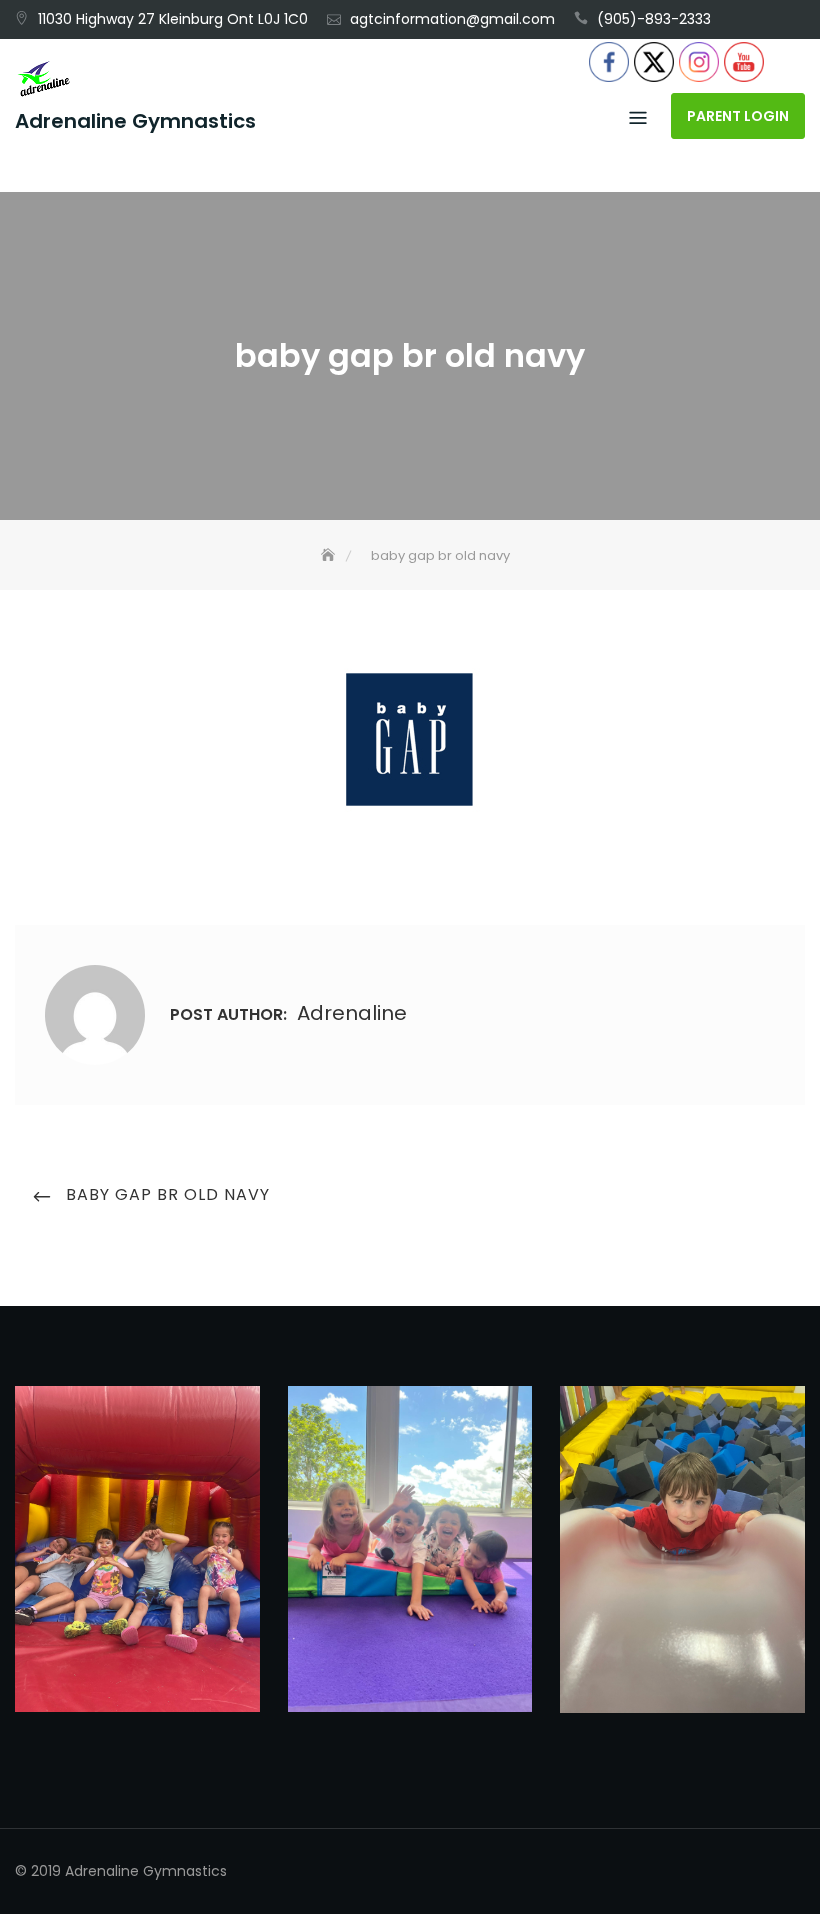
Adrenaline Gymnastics (135, 121)
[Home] (330, 555)
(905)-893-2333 (654, 19)
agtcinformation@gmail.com (452, 19)
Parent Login (738, 116)
